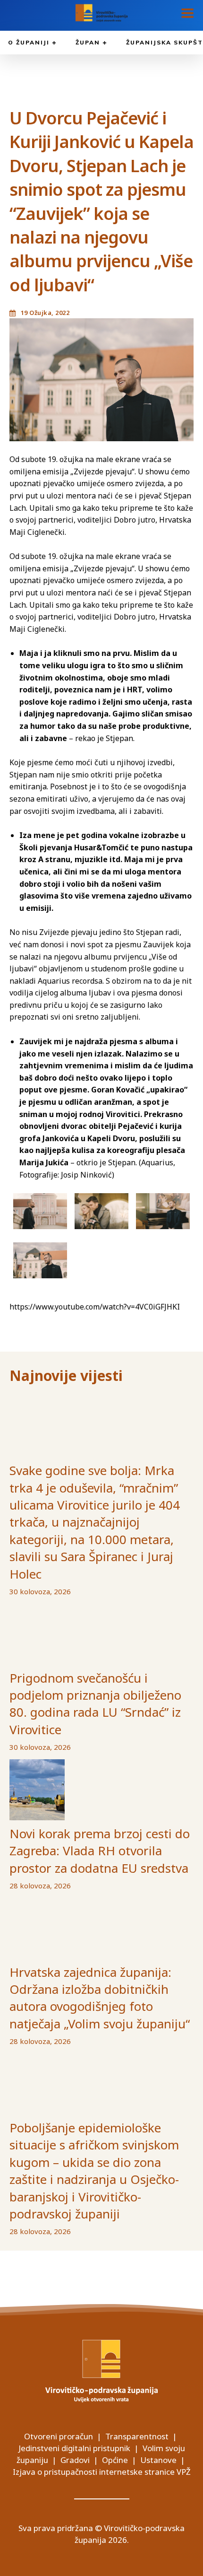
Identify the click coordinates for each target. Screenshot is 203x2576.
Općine (115, 2460)
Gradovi (75, 2460)
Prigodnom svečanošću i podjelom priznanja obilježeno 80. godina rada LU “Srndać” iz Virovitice (95, 1704)
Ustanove (158, 2460)
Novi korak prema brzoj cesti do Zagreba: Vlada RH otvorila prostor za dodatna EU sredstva (100, 1851)
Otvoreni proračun (59, 2436)
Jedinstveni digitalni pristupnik (74, 2448)
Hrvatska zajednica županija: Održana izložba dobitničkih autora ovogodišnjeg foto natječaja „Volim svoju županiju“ (100, 1998)
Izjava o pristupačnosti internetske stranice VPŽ (102, 2472)
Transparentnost (137, 2436)
